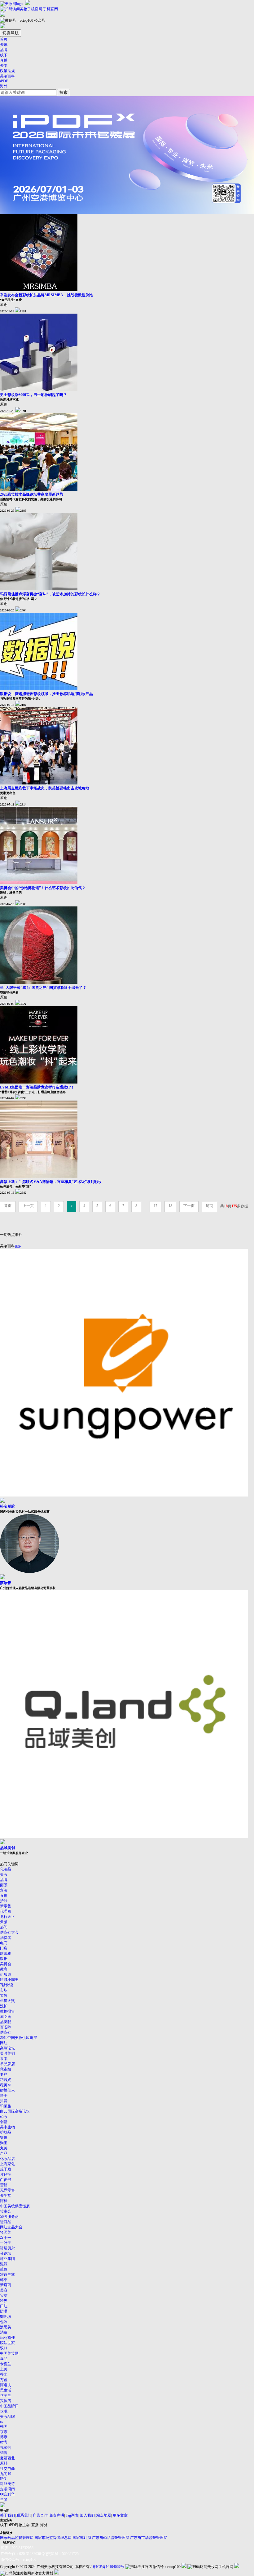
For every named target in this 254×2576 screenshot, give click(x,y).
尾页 (209, 1206)
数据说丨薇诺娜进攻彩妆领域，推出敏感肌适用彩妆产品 (46, 694)
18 (170, 1206)
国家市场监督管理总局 (53, 2538)
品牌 (4, 50)
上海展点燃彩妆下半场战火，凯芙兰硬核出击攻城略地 (45, 788)
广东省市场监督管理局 (149, 2538)
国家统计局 (82, 2538)
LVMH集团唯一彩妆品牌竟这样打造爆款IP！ (37, 1087)
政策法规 (7, 71)
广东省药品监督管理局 (111, 2538)
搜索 (63, 92)
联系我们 (24, 2515)
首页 (4, 39)
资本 (4, 66)
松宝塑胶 (7, 1506)
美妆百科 (7, 76)
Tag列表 (72, 2515)
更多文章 (120, 2515)
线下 (4, 55)
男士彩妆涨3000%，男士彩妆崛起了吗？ (33, 395)
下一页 (189, 1206)
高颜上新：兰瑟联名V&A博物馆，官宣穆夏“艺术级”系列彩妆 (51, 1182)
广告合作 (40, 2515)
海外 (4, 86)
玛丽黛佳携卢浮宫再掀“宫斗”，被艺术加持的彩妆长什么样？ (50, 594)
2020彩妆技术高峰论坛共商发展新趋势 (32, 494)
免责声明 (57, 2515)
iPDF (4, 81)
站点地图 (104, 2515)
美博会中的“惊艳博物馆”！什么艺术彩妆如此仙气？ (43, 888)
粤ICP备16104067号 (108, 2567)
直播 (4, 60)
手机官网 (50, 9)
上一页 (28, 1206)
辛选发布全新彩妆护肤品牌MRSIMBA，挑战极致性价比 (46, 295)
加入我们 (87, 2515)
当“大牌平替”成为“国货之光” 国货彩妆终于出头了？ (43, 988)
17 (155, 1206)
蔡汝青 (6, 1583)
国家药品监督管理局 (17, 2538)
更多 (18, 1246)
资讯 (4, 45)
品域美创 (7, 1848)
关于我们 (7, 2515)
